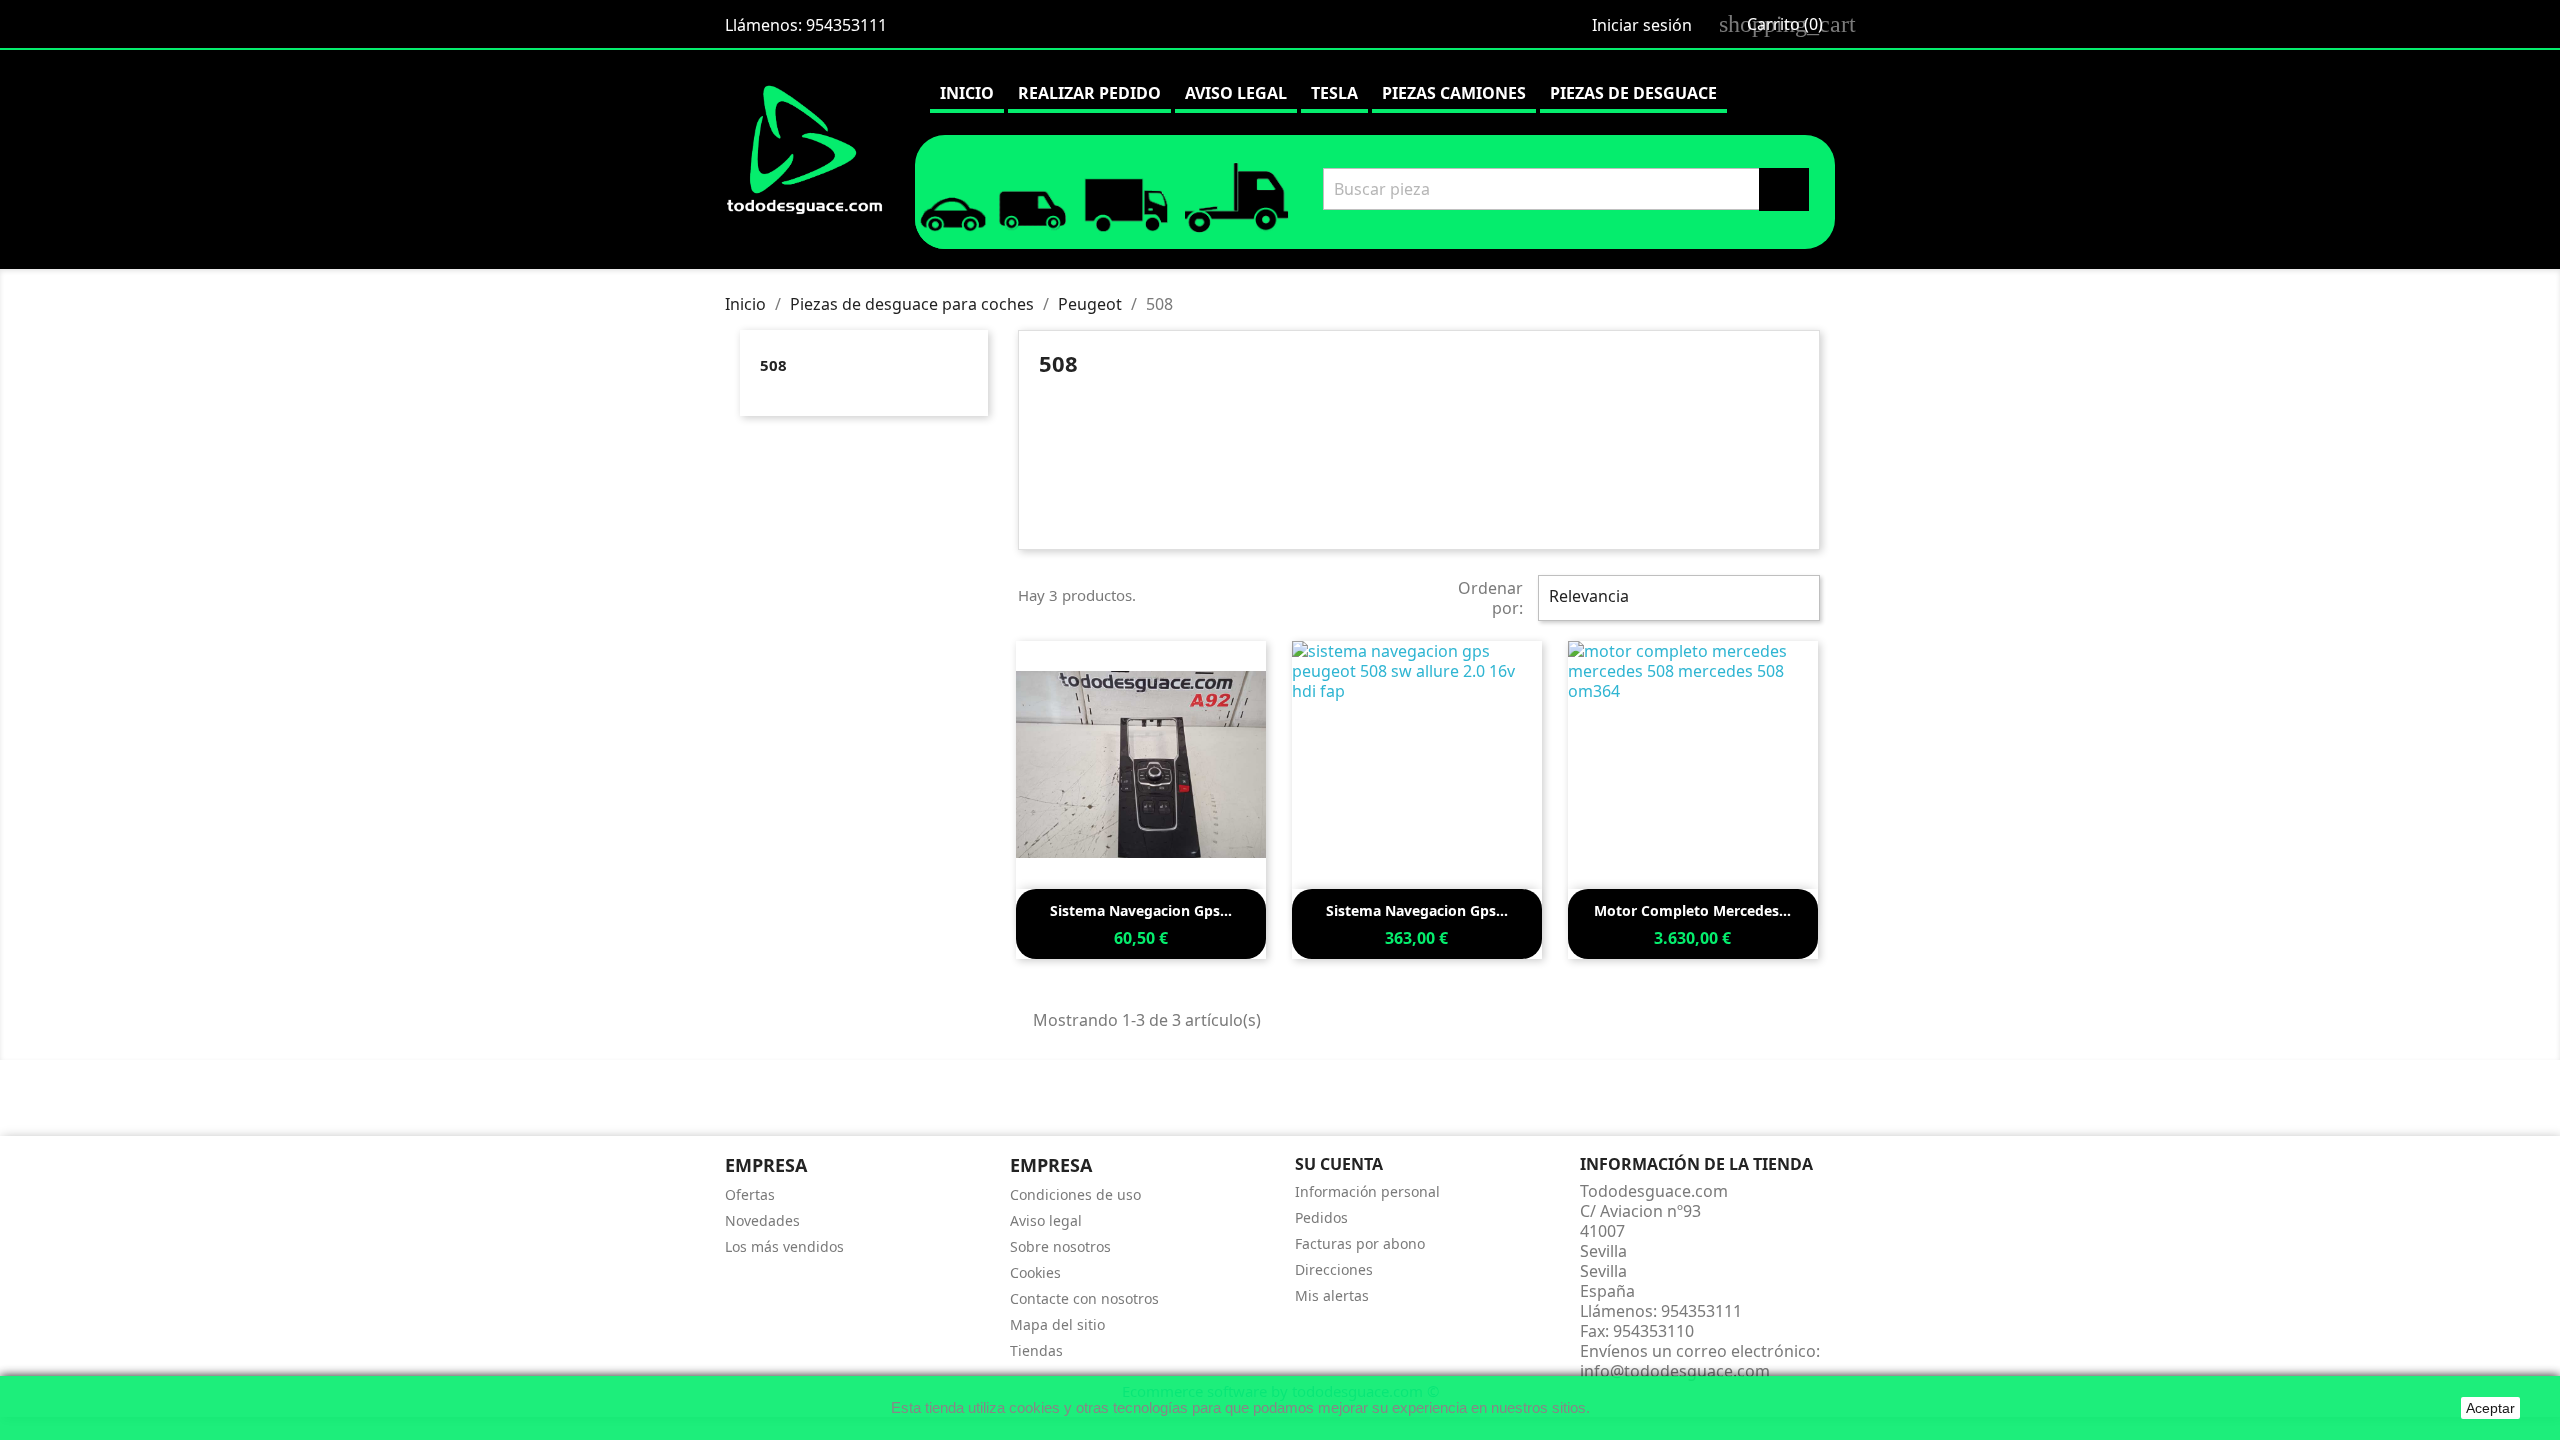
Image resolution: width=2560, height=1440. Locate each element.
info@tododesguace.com (1675, 1371)
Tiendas (1036, 1350)
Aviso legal (1236, 93)
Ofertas (750, 1194)
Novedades (762, 1220)
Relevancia (1676, 598)
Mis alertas (1332, 1295)
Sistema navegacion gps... (1141, 910)
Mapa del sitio (1057, 1324)
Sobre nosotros (1060, 1246)
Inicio (967, 93)
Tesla (1334, 93)
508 (773, 365)
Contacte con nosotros (1084, 1298)
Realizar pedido (1089, 93)
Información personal (1367, 1191)
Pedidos (1321, 1217)
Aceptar (2490, 1408)
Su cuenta (1339, 1164)
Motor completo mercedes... (1692, 910)
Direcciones (1334, 1269)
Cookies (1035, 1272)
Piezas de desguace (1633, 93)
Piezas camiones (1454, 93)
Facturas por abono (1360, 1243)
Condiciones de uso (1075, 1194)
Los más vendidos (784, 1246)
